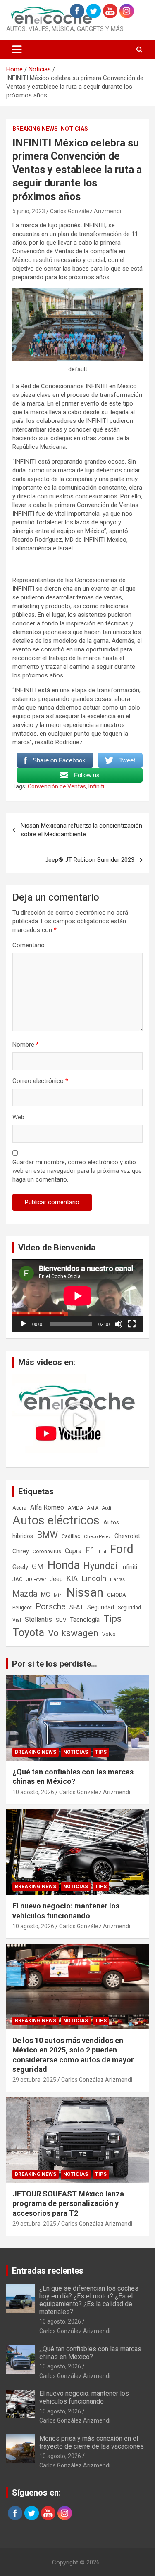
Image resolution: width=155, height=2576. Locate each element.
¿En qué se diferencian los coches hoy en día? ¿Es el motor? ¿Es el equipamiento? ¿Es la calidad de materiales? (89, 2300)
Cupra (73, 1551)
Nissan (85, 1592)
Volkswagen (73, 1633)
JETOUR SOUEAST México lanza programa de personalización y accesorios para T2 (68, 2203)
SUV (61, 1620)
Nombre (26, 1045)
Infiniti (96, 786)
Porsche (51, 1607)
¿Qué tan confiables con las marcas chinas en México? (90, 2353)
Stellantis (38, 1619)
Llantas (117, 1579)
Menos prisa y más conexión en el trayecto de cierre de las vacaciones (92, 2442)
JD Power (36, 1579)
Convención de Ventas (57, 786)
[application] (77, 1296)
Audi (107, 1508)
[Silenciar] (119, 1324)
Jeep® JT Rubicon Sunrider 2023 (90, 860)
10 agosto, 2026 (33, 1792)
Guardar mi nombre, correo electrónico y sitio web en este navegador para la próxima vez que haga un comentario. (77, 1171)
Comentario (29, 945)
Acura (19, 1508)
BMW (47, 1535)
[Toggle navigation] (17, 50)
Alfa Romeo (47, 1507)
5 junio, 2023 (29, 211)
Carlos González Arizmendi (86, 211)
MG (45, 1595)
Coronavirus (47, 1552)
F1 (90, 1550)
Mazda (25, 1594)
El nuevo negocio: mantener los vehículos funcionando (84, 2397)
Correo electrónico (40, 1081)
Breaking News (35, 129)
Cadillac (71, 1536)
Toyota (28, 1633)
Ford (122, 1549)
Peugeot (22, 1608)
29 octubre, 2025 (34, 2080)
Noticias (74, 129)
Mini (58, 1595)
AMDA (76, 1507)
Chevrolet (127, 1536)
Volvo (109, 1634)
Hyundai (101, 1566)
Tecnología (85, 1620)
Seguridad (101, 1607)
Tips (112, 1619)
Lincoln (94, 1578)
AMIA (93, 1508)
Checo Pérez (97, 1536)
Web (18, 1117)
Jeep (56, 1579)
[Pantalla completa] (132, 1324)
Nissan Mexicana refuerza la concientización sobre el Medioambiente (81, 830)
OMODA (117, 1595)
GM (38, 1566)
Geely (20, 1567)
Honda (64, 1565)
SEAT (76, 1607)
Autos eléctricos (56, 1520)
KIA (72, 1578)
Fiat (103, 1552)
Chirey (21, 1551)
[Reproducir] (23, 1324)
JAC (18, 1579)
